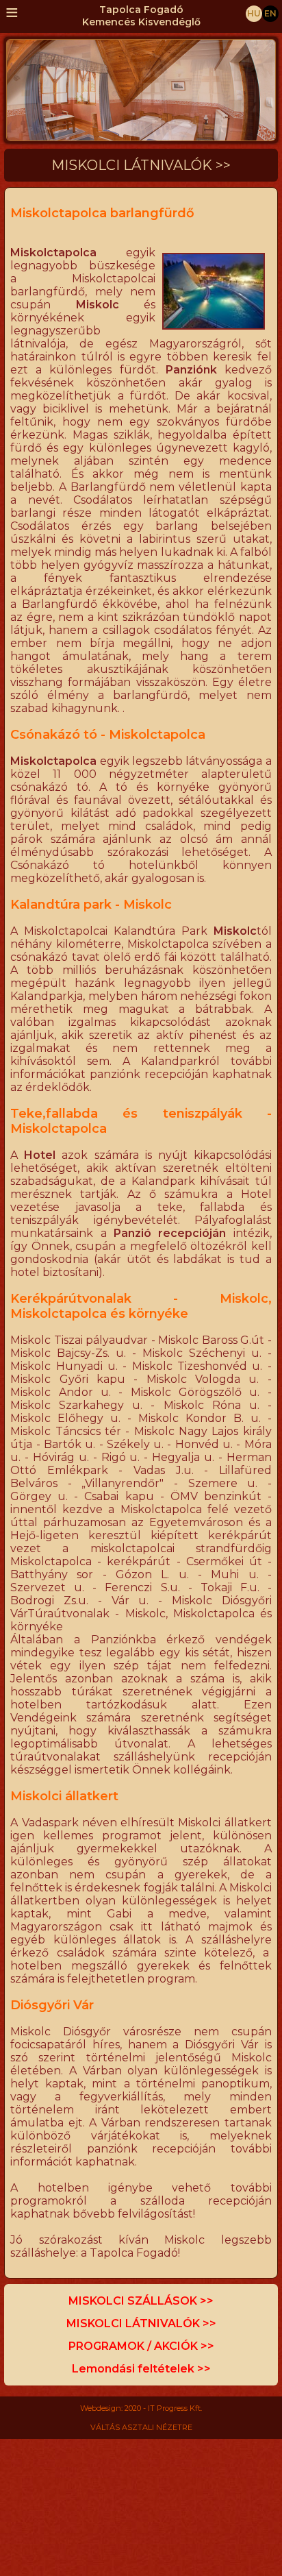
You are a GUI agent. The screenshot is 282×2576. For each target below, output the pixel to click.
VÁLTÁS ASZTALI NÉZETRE (141, 2427)
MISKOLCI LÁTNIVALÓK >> (141, 2323)
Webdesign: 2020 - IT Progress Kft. (141, 2408)
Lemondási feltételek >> (141, 2369)
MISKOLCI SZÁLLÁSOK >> (141, 2301)
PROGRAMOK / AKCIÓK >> (141, 2346)
